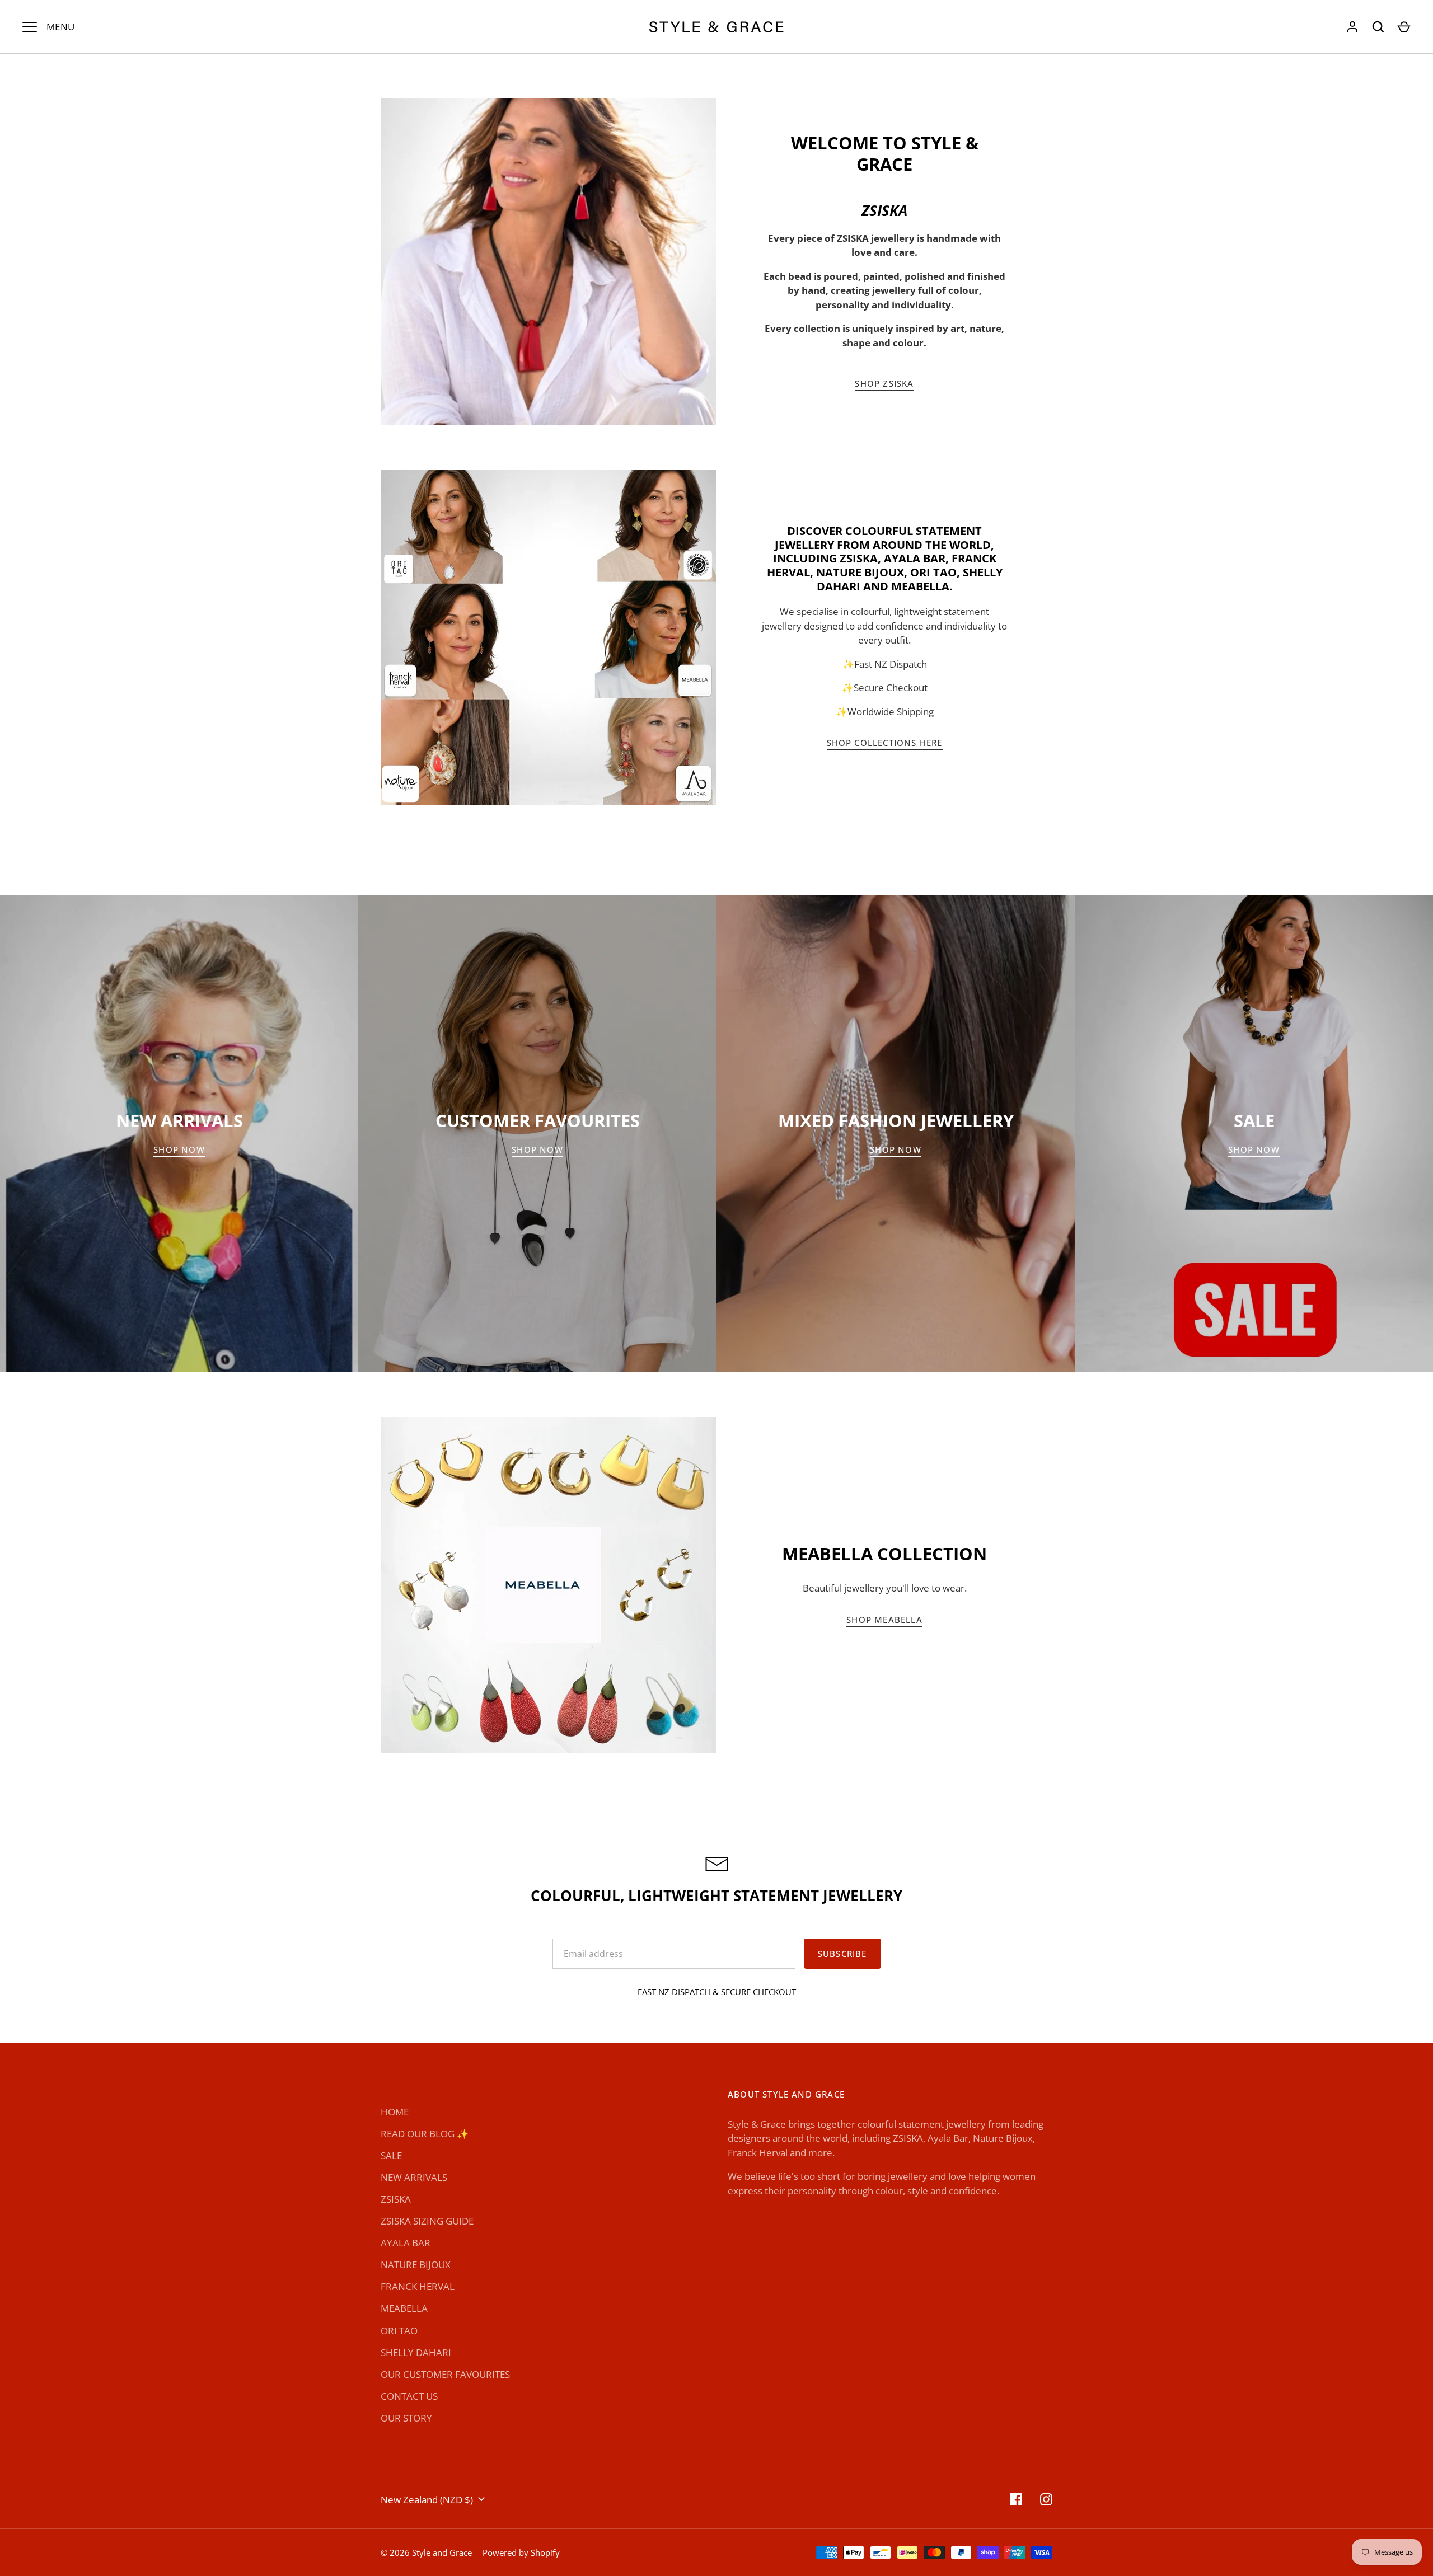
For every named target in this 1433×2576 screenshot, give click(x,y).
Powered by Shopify (521, 2552)
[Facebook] (1016, 2499)
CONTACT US (409, 2396)
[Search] (1378, 27)
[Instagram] (1046, 2499)
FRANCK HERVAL (418, 2286)
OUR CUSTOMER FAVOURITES (445, 2374)
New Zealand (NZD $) (427, 2500)
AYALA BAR (406, 2243)
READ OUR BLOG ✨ (425, 2134)
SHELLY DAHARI (416, 2352)
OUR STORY (406, 2418)
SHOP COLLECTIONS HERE (885, 743)
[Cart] (1404, 27)
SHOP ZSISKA (884, 383)
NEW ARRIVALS (414, 2177)
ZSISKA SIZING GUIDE (427, 2221)
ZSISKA (396, 2199)
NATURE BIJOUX (416, 2265)
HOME (395, 2112)
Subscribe (842, 1954)
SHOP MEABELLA (884, 1620)
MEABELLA (404, 2308)
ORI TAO (399, 2331)
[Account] (1352, 27)
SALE (391, 2155)
